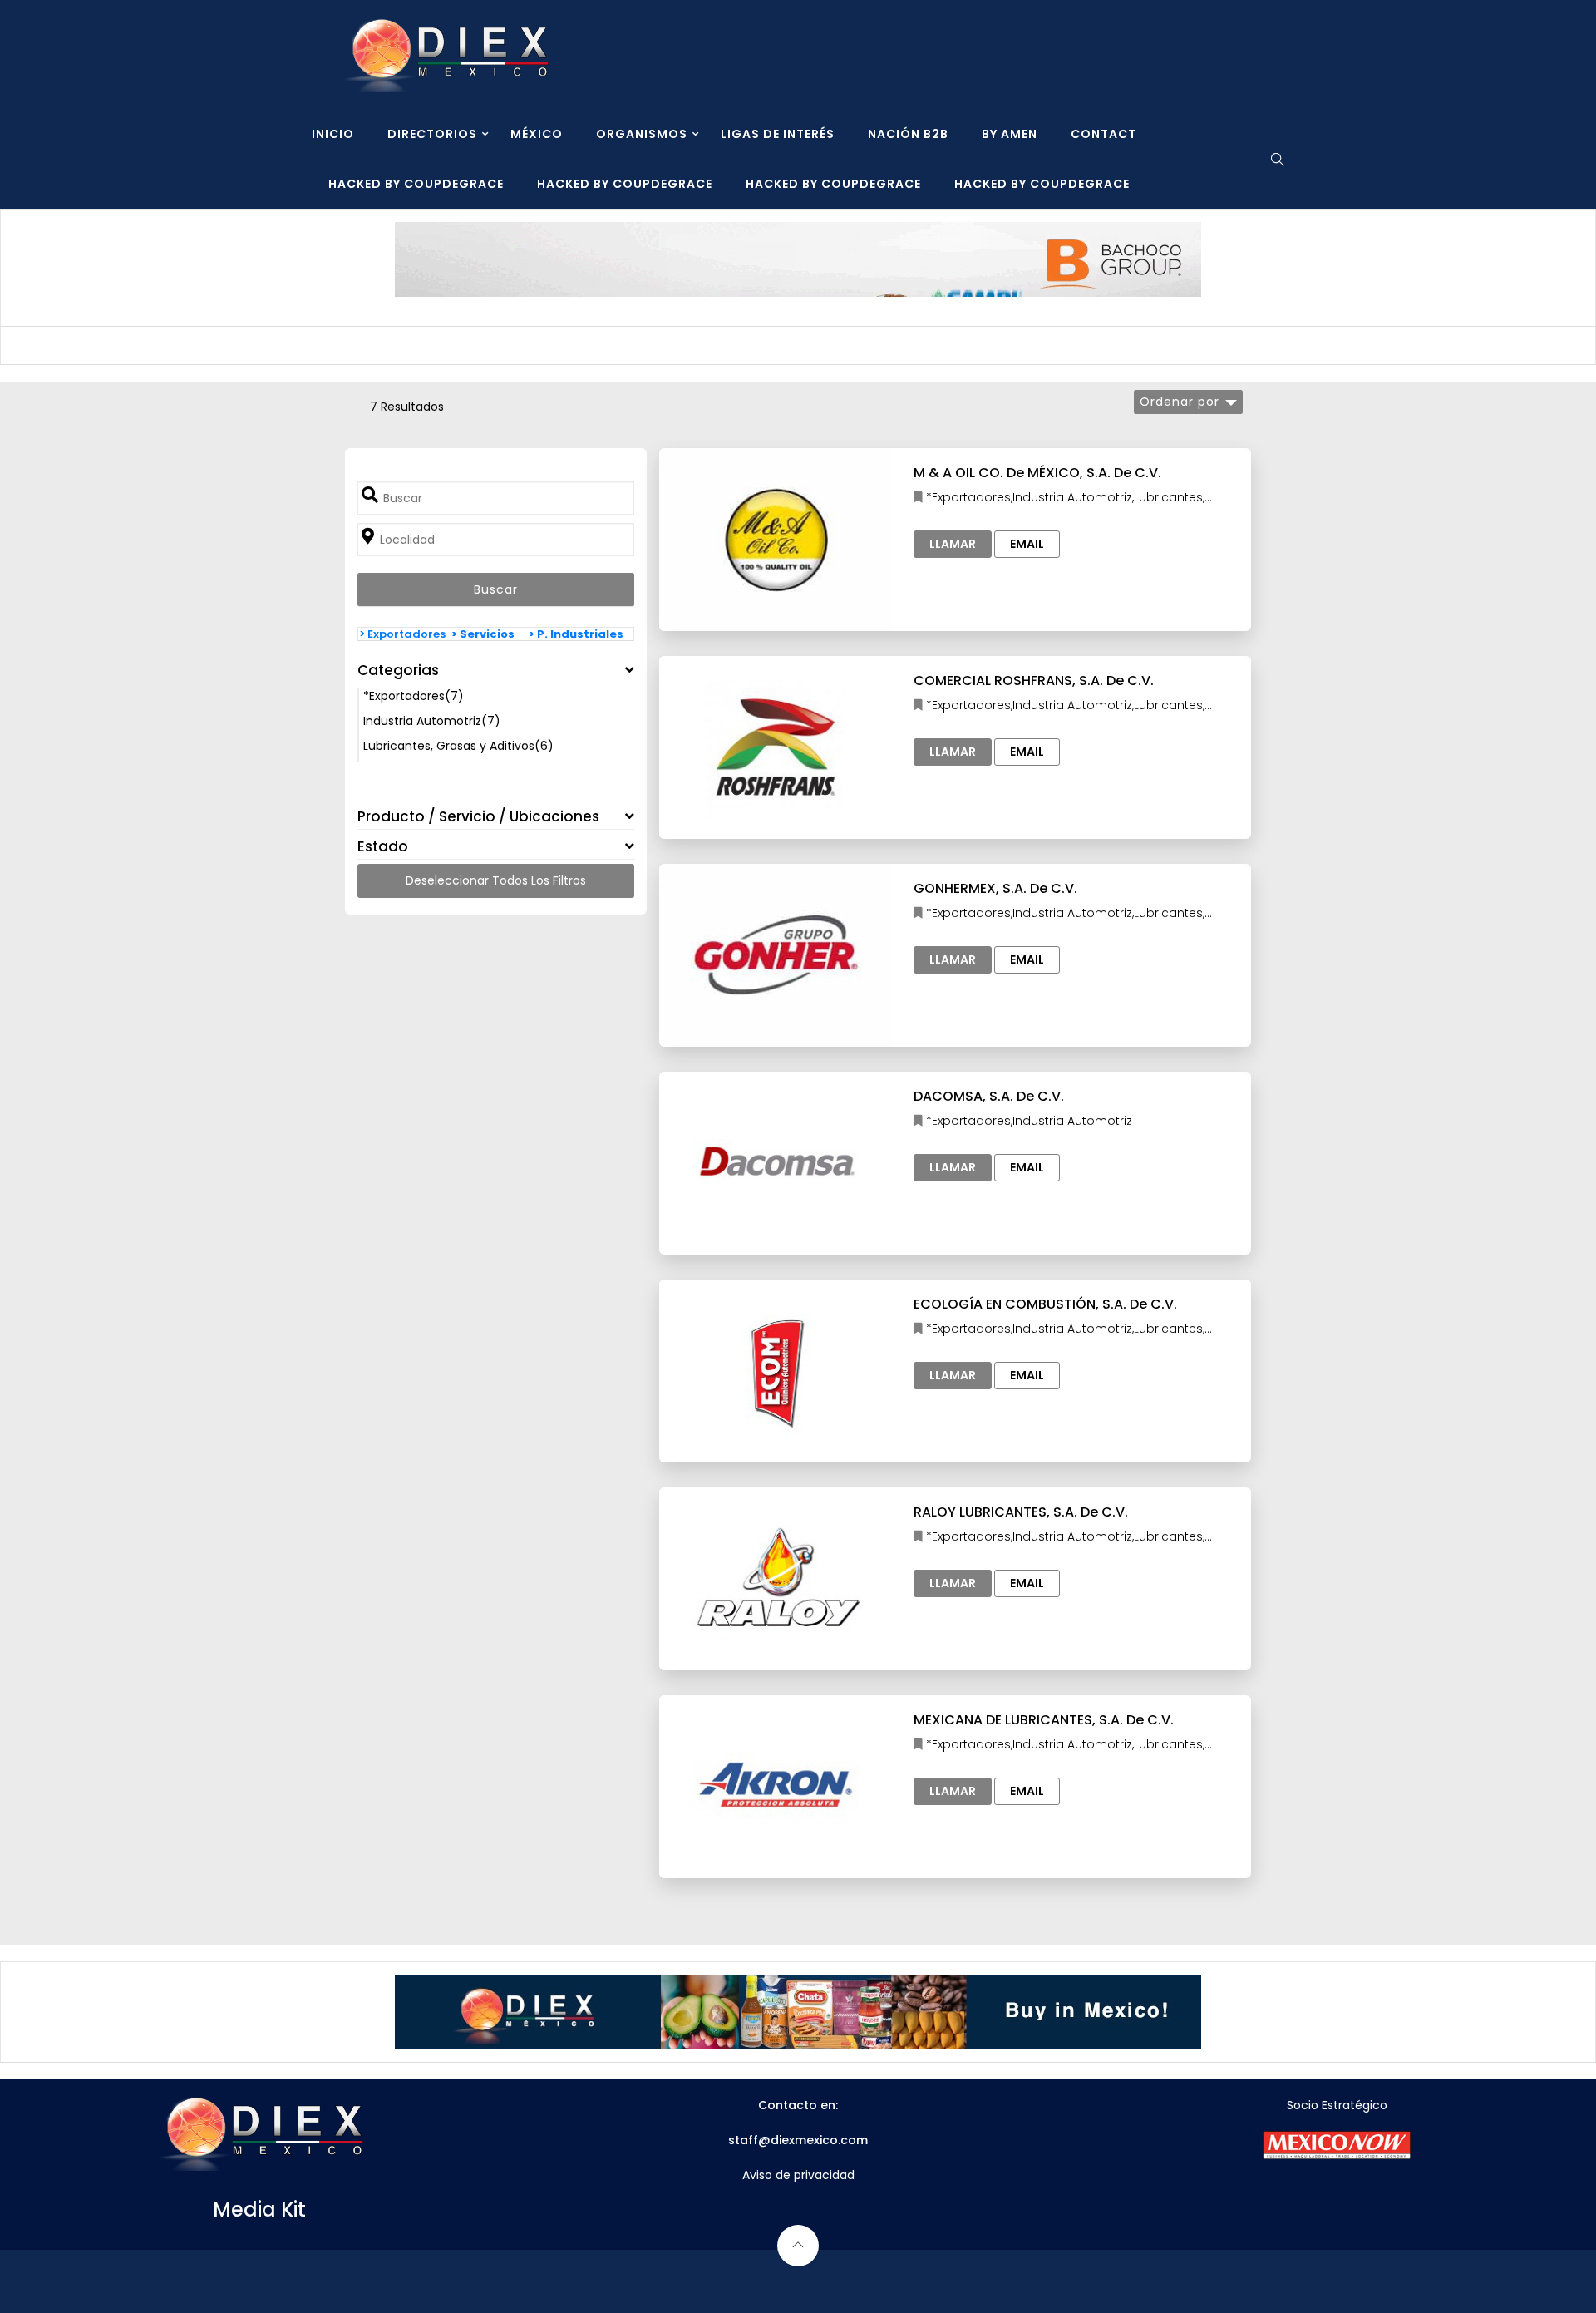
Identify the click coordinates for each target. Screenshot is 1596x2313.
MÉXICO (537, 134)
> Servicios (483, 634)
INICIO (333, 134)
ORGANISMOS (642, 134)
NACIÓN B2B (908, 134)
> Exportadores (402, 634)
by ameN (1010, 134)
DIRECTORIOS (432, 134)
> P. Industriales (576, 634)
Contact (1103, 134)
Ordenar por (1180, 402)
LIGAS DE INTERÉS (778, 134)
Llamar (953, 544)
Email (1027, 544)
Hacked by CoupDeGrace (416, 184)
